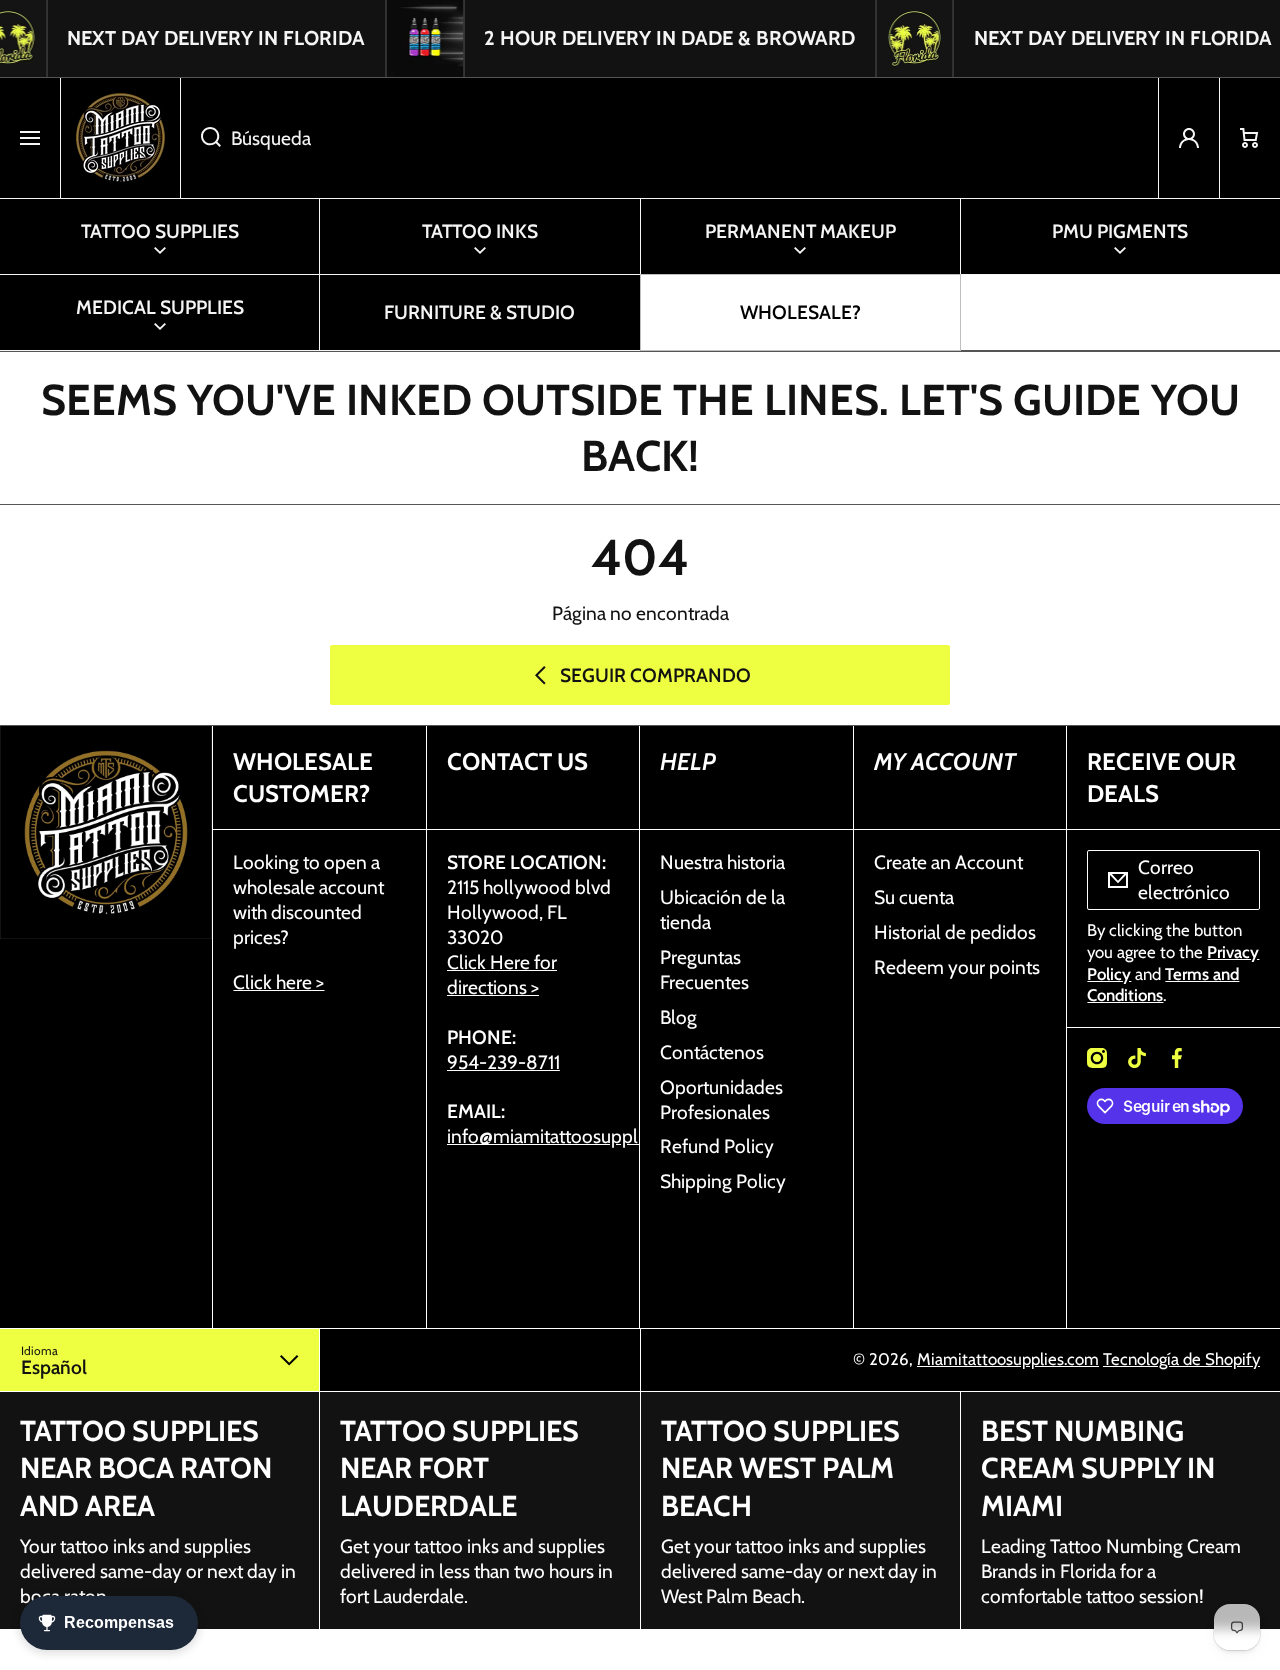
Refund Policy (717, 1146)
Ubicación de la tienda (722, 909)
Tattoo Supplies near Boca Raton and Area (146, 1468)
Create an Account (948, 862)
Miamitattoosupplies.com (1008, 1359)
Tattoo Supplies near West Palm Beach (780, 1468)
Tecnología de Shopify (1181, 1359)
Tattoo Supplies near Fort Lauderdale (459, 1468)
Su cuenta (914, 897)
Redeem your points (957, 967)
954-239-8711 (503, 1062)
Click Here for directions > (502, 974)
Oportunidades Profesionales (721, 1099)
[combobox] (669, 138)
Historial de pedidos (955, 932)
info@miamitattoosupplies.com (574, 1136)
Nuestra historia (722, 862)
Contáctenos (712, 1052)
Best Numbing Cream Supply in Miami (1098, 1468)
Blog (678, 1017)
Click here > (278, 982)
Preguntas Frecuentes (704, 969)
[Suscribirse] (1232, 880)
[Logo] (120, 138)
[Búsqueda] (200, 138)
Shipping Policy (723, 1181)
